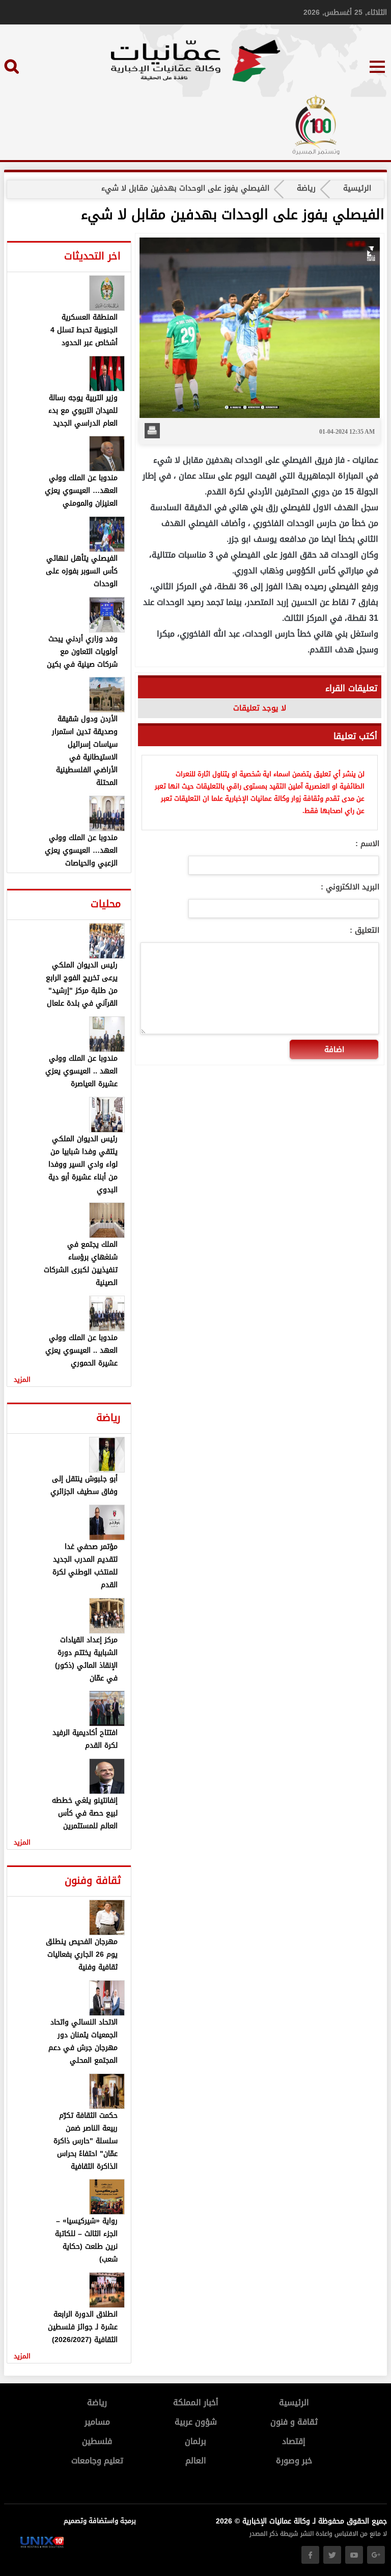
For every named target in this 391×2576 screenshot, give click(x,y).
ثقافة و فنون (294, 2422)
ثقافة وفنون (93, 1880)
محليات (106, 904)
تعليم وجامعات (97, 2461)
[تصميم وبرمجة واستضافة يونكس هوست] (42, 2546)
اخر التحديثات (92, 256)
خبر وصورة (294, 2461)
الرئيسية (357, 188)
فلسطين (97, 2441)
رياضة (306, 188)
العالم (196, 2461)
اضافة (334, 1049)
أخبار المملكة (196, 2402)
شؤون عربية (196, 2422)
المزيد (22, 1379)
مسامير (97, 2422)
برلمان (195, 2441)
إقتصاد (294, 2441)
